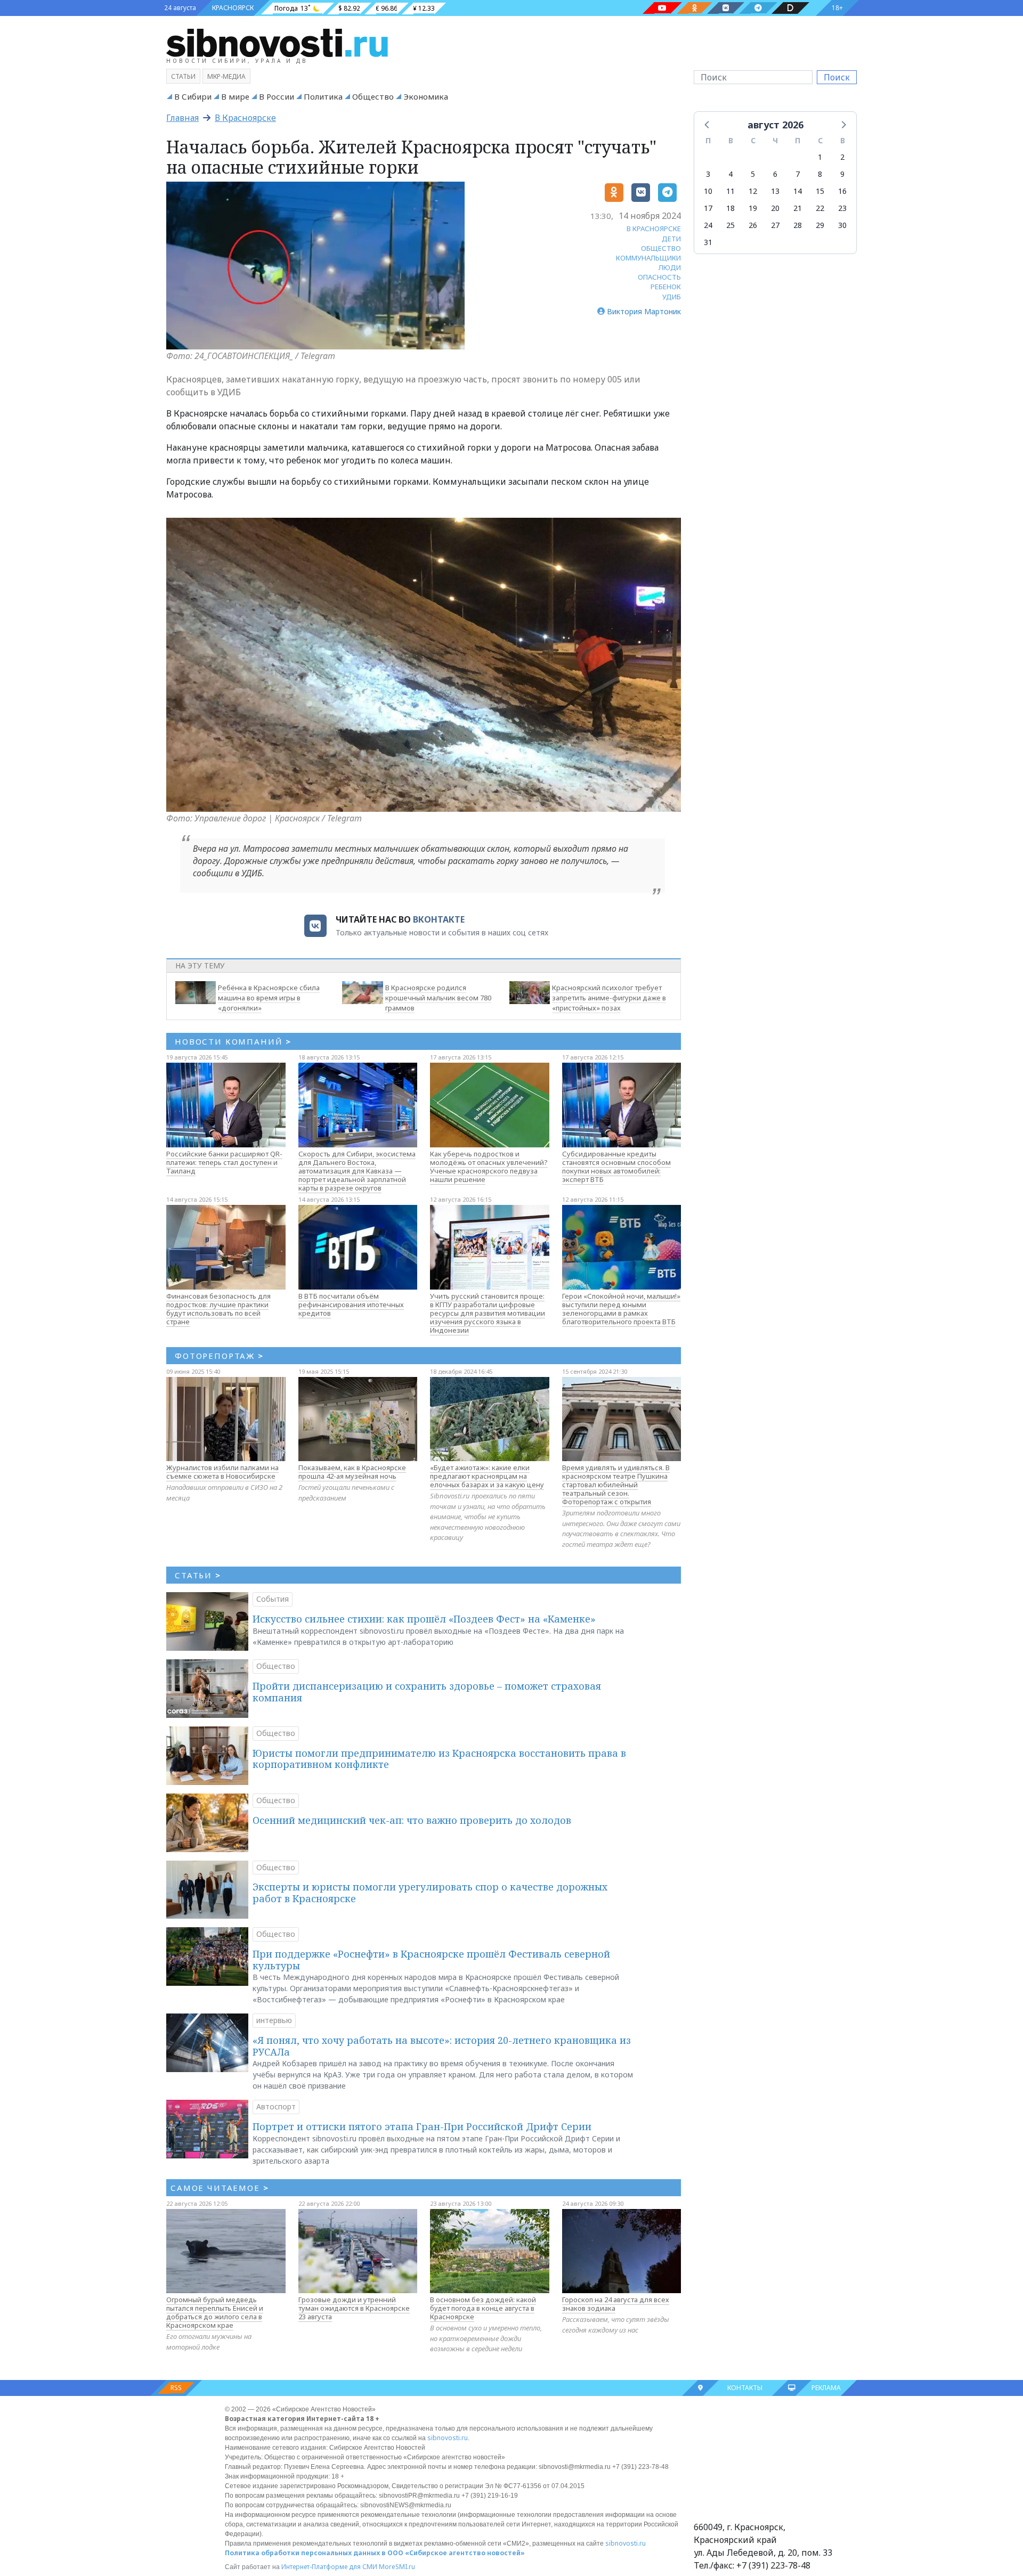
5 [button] (753, 174)
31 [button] (708, 242)
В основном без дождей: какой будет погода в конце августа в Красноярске (483, 2308)
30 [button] (842, 225)
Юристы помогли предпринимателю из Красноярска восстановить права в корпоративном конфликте (439, 1759)
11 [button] (730, 191)
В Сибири (193, 96)
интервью (274, 2020)
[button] (708, 124)
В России (277, 96)
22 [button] (820, 208)
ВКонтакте (439, 919)
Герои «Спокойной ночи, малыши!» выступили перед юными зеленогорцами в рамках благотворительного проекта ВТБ (621, 1309)
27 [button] (775, 225)
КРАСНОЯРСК (233, 8)
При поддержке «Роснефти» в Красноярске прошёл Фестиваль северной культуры (431, 1960)
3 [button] (708, 174)
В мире (235, 96)
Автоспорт (276, 2106)
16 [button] (842, 191)
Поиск (837, 77)
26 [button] (753, 225)
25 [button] (730, 225)
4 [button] (730, 174)
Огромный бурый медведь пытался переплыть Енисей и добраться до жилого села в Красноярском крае (215, 2312)
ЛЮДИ (670, 267)
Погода (286, 8)
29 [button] (820, 225)
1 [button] (820, 157)
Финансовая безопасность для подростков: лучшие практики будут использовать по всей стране (218, 1309)
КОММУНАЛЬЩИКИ (648, 258)
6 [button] (775, 174)
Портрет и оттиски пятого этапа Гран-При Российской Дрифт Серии (422, 2126)
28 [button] (798, 225)
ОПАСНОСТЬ (659, 277)
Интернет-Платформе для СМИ (329, 2567)
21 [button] (798, 208)
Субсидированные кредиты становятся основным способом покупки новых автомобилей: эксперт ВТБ (616, 1167)
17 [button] (708, 208)
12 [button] (753, 191)
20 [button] (775, 208)
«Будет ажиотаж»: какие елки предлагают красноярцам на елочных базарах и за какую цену (487, 1476)
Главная (182, 118)
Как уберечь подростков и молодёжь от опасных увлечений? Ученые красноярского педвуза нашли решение (489, 1167)
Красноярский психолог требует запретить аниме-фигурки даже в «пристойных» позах (609, 998)
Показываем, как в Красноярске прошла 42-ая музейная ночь (352, 1472)
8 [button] (820, 174)
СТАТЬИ (198, 1575)
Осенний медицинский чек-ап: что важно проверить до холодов (412, 1820)
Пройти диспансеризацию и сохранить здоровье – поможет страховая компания (427, 1692)
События (273, 1599)
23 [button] (842, 208)
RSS (176, 2388)
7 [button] (798, 174)
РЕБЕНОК (666, 287)
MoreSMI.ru (397, 2567)
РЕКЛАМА (826, 2388)
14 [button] (798, 191)
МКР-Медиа (226, 76)
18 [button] (730, 208)
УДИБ (672, 297)
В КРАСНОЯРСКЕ (654, 229)
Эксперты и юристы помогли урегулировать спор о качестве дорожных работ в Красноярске (430, 1893)
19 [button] (753, 208)
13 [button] (775, 191)
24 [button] (708, 225)
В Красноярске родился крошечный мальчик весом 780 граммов (438, 998)
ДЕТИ (671, 239)
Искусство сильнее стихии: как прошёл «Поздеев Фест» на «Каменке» (424, 1619)
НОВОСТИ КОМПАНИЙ (233, 1041)
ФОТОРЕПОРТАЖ (219, 1356)
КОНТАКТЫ (745, 2388)
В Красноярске (245, 118)
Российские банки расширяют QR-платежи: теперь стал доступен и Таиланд (224, 1162)
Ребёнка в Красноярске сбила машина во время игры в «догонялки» (269, 998)
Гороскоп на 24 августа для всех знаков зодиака (616, 2304)
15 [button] (820, 191)
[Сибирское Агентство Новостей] (277, 42)
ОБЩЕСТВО (661, 248)
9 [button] (842, 174)
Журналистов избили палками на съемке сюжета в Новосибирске (222, 1472)
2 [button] (842, 157)
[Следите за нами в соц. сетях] (662, 8)
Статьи (183, 76)
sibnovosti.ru (448, 2438)
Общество (373, 96)
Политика (323, 96)
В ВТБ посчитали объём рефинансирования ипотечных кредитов (351, 1305)
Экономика (426, 96)
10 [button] (708, 191)
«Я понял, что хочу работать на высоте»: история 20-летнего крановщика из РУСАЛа (442, 2046)
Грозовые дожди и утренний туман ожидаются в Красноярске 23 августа (354, 2308)
